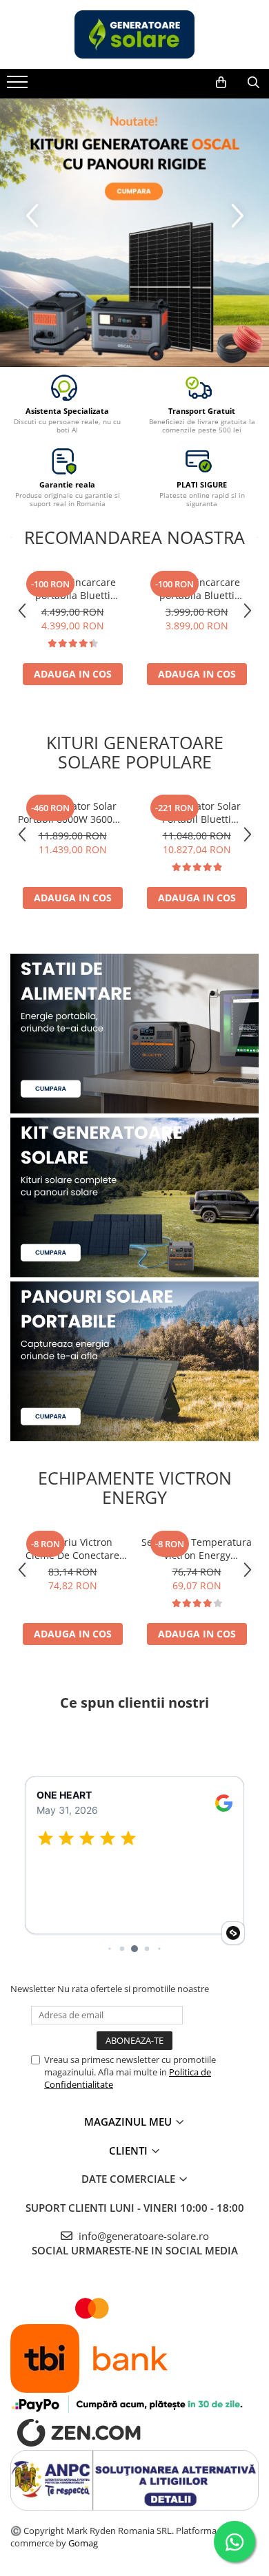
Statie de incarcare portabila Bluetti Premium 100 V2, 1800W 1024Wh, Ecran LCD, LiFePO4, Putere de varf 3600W (197, 589)
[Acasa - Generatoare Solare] (134, 34)
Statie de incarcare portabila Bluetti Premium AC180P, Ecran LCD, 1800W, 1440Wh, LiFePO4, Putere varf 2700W (72, 589)
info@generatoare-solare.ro (142, 2236)
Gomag (82, 2543)
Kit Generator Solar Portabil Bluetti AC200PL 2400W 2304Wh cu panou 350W (197, 813)
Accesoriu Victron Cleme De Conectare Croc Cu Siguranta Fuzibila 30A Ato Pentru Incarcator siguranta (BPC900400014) (72, 1549)
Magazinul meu (129, 2122)
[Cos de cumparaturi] (221, 83)
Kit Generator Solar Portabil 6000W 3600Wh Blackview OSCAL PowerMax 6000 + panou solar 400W (73, 813)
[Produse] (19, 86)
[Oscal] (134, 233)
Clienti (130, 2150)
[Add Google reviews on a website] (233, 1933)
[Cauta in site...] (253, 83)
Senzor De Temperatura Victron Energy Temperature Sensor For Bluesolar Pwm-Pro (197, 1549)
